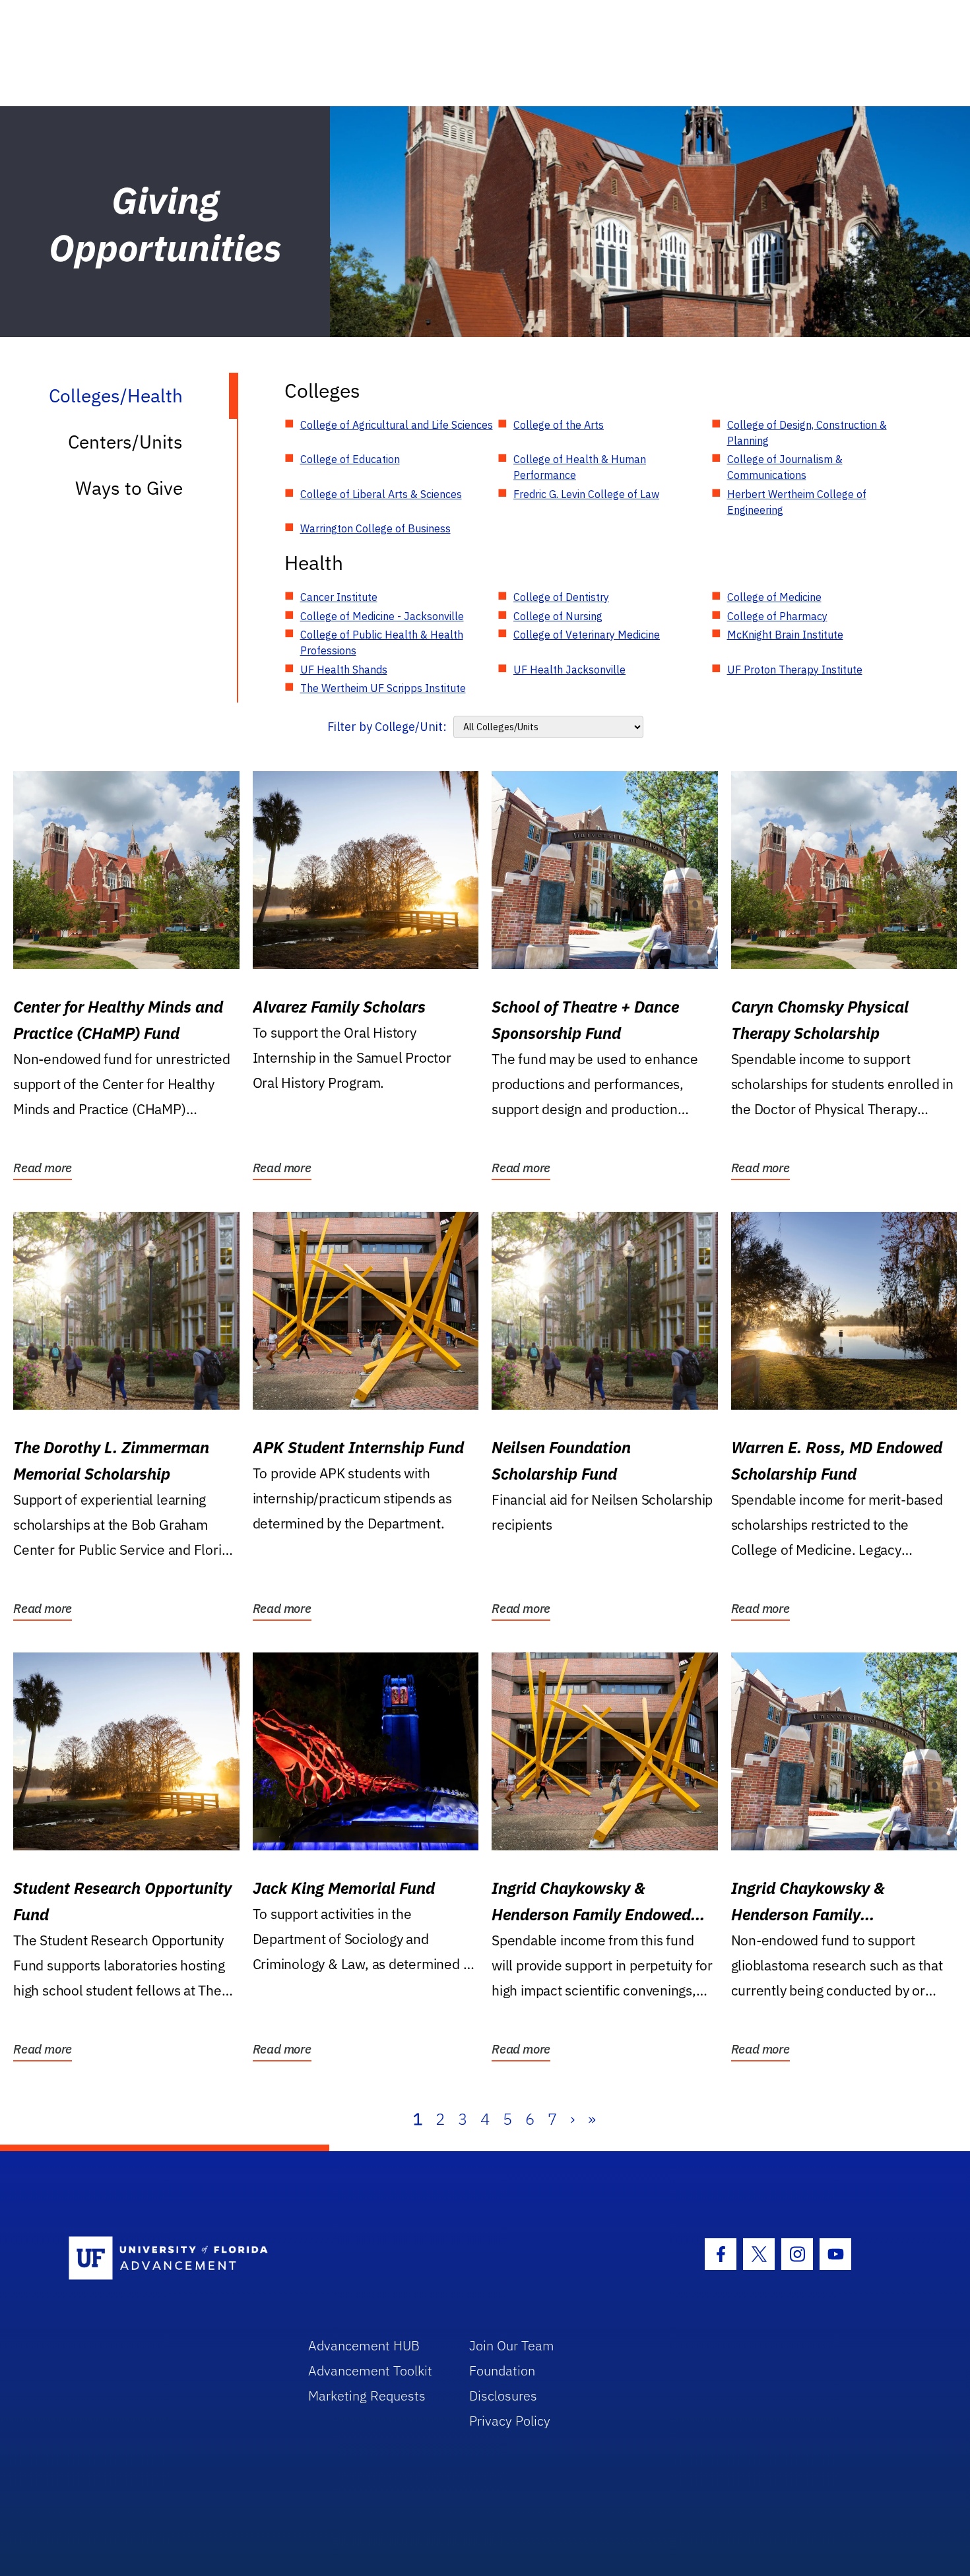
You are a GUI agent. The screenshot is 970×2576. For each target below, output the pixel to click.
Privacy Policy (510, 2421)
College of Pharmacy (777, 616)
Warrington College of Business (375, 528)
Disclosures (503, 2396)
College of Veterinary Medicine (587, 635)
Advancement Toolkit (370, 2371)
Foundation (502, 2371)
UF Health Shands (344, 670)
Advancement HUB (364, 2345)
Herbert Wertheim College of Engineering (797, 502)
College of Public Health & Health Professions (382, 643)
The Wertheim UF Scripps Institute (383, 688)
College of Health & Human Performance (580, 467)
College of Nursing (558, 616)
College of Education (350, 459)
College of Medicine (774, 597)
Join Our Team (512, 2345)
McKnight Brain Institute (785, 635)
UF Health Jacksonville (569, 670)
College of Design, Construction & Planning (807, 433)
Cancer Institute (339, 597)
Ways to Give (129, 488)
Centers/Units (125, 442)
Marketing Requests (367, 2396)
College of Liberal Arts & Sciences (381, 494)
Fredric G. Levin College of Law (586, 494)
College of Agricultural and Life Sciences (397, 425)
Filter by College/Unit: (387, 727)
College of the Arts (559, 425)
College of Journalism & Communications (785, 467)
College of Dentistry (561, 597)
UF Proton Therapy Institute (795, 670)
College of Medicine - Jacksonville (382, 616)
